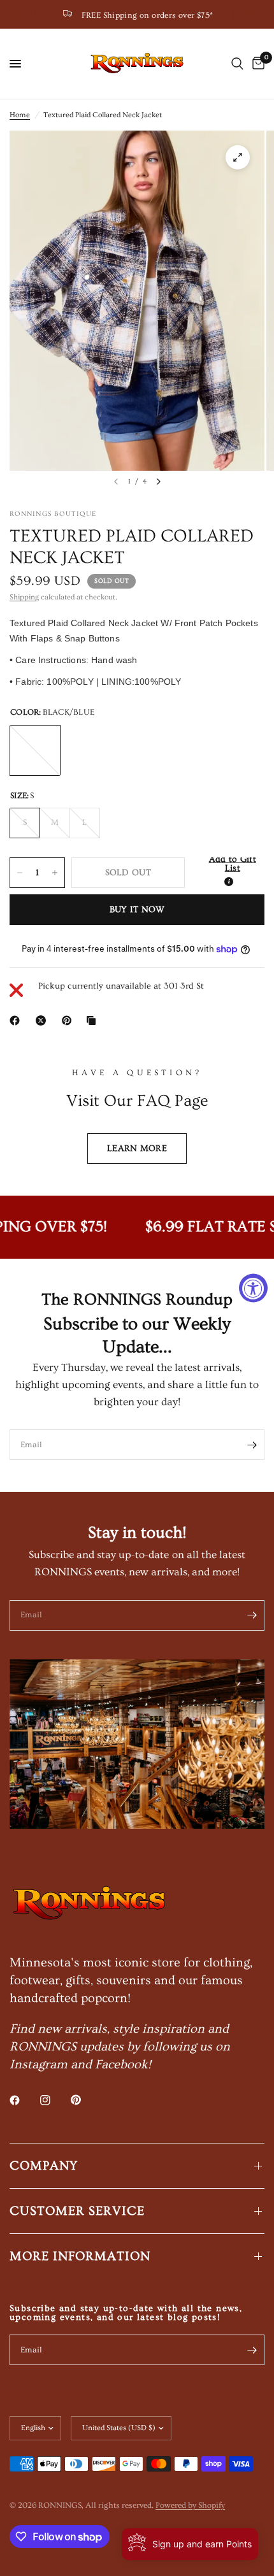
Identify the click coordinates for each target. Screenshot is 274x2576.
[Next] (159, 482)
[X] (43, 1020)
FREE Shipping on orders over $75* (148, 15)
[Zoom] (238, 157)
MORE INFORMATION (80, 2256)
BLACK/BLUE (35, 750)
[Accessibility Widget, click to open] (253, 1288)
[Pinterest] (69, 1020)
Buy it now (137, 910)
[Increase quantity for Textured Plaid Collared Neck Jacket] (55, 873)
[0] (256, 64)
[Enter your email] (252, 1445)
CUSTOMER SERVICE (77, 2211)
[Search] (237, 64)
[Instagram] (54, 2100)
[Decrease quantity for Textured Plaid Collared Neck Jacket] (20, 873)
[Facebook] (17, 1020)
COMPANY (44, 2166)
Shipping (24, 597)
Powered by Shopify (190, 2505)
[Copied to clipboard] (94, 1020)
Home (20, 115)
